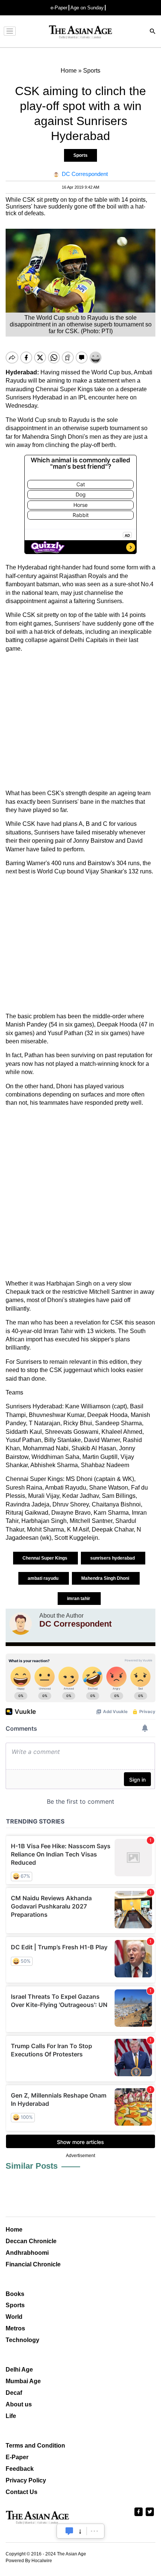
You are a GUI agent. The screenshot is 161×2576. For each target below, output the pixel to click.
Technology (22, 2340)
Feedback (20, 2469)
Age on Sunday (87, 8)
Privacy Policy (26, 2480)
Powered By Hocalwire (29, 2561)
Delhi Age (19, 2370)
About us (19, 2404)
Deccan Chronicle (31, 2241)
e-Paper (59, 8)
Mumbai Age (23, 2381)
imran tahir (79, 1599)
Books (15, 2294)
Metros (15, 2328)
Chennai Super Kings (45, 1558)
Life (11, 2416)
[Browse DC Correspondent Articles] (21, 1624)
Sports (80, 155)
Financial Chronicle (33, 2264)
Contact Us (22, 2492)
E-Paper (17, 2457)
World (14, 2317)
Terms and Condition (35, 2446)
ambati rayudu (44, 1578)
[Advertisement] (80, 721)
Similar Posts (32, 2166)
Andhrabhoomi (27, 2253)
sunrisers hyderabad (113, 1558)
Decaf (14, 2393)
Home (14, 2230)
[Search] (153, 32)
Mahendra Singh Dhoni (106, 1578)
